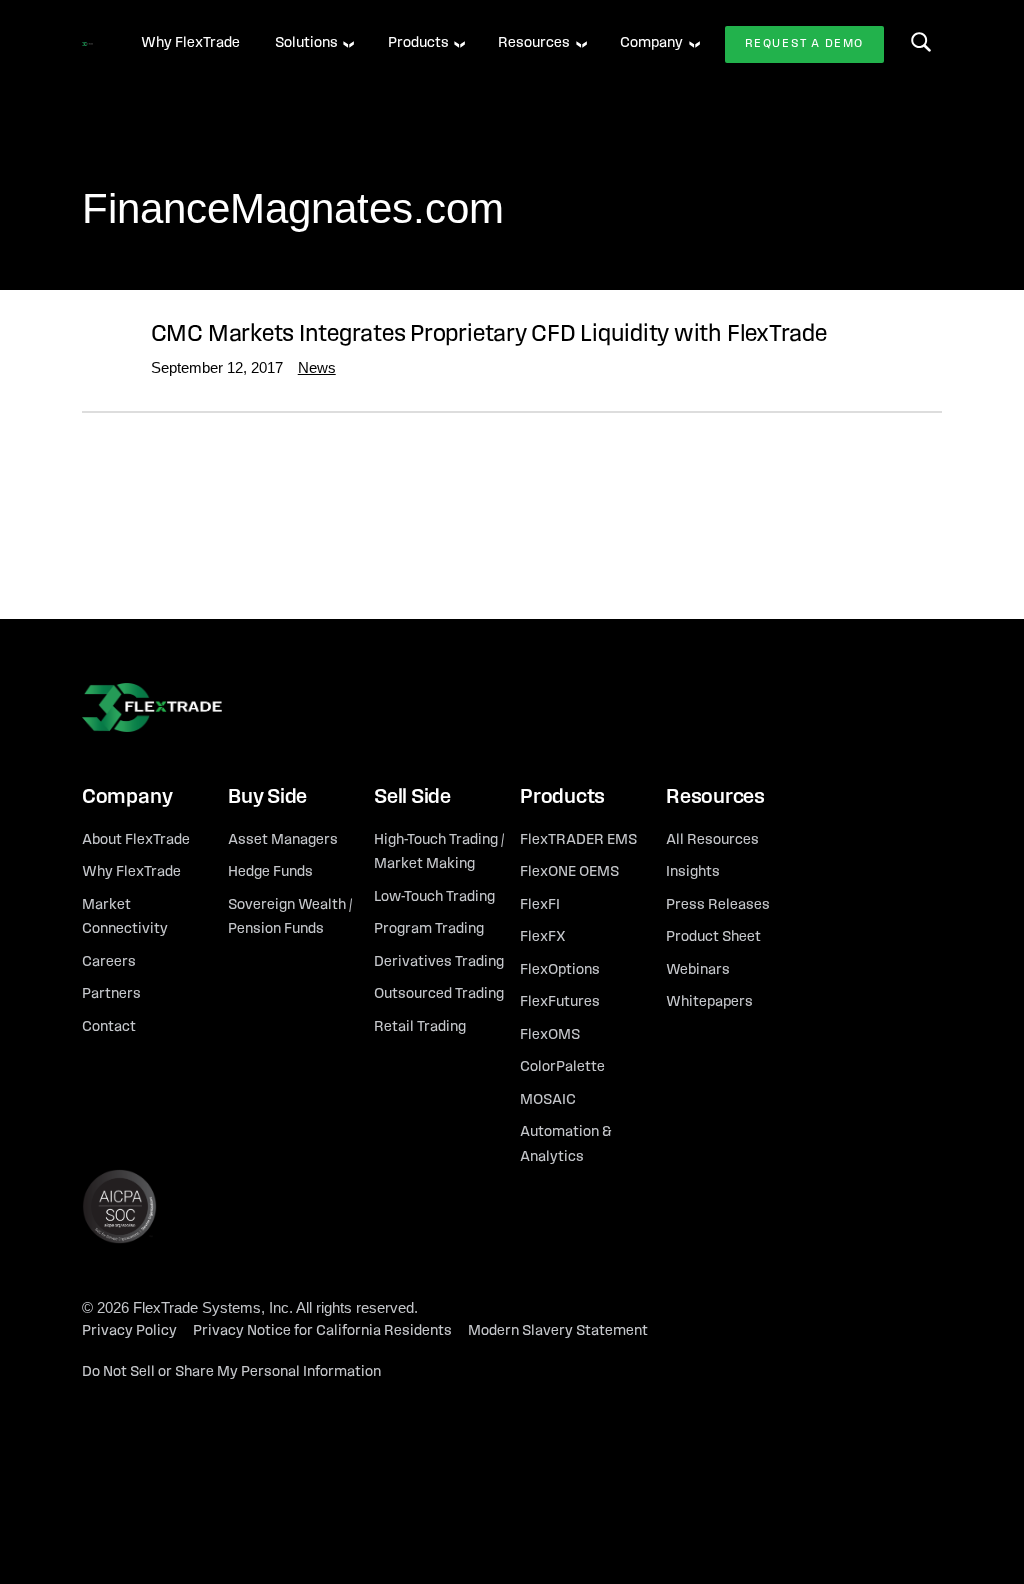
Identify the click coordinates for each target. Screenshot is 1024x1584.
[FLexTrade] (87, 44)
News (317, 367)
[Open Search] (921, 42)
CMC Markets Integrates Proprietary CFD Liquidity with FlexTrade (489, 335)
